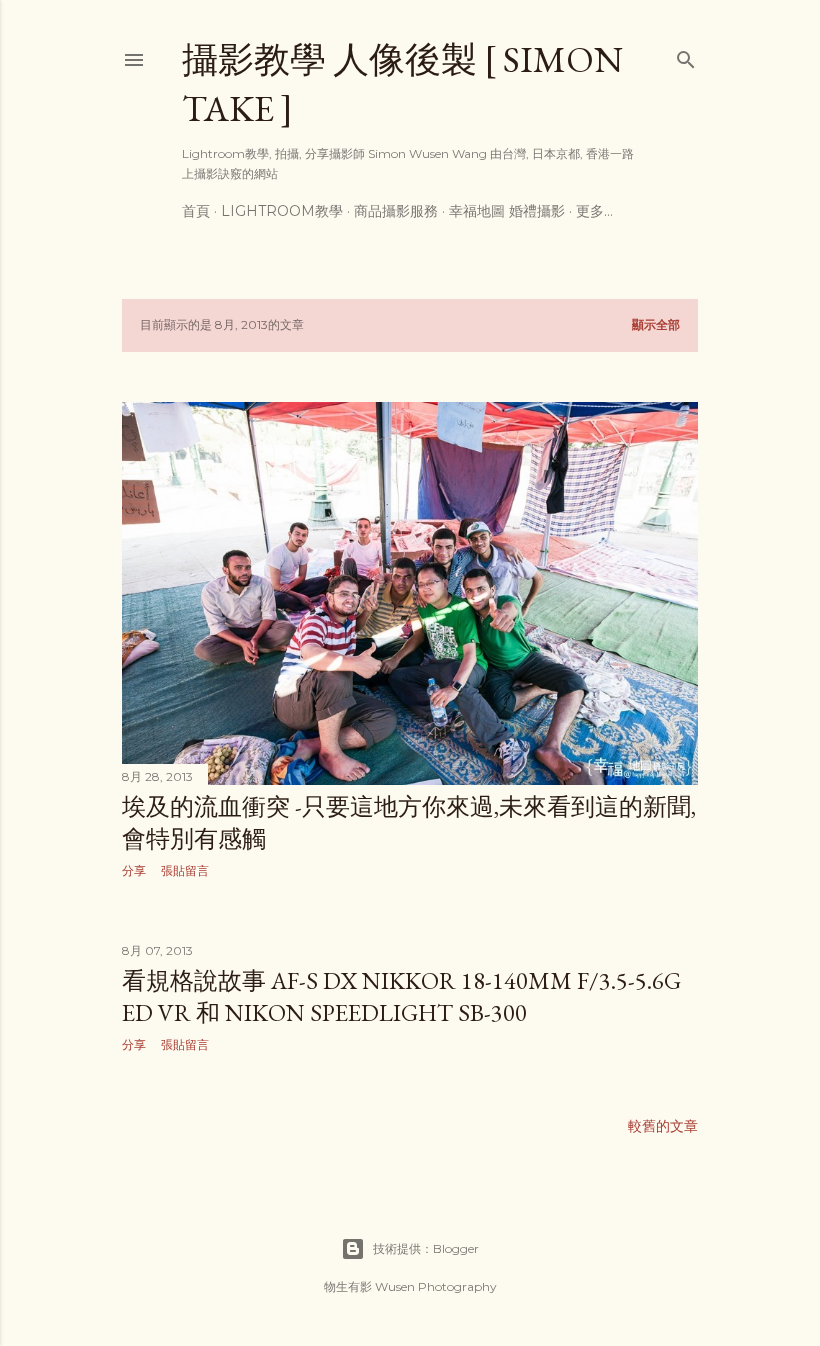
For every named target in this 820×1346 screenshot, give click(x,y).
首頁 (196, 211)
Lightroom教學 (282, 211)
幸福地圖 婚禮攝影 (507, 211)
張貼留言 (185, 870)
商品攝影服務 (396, 211)
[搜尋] (686, 55)
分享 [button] (134, 870)
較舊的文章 (663, 1126)
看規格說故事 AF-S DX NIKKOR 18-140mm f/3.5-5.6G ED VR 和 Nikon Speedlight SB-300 (401, 996)
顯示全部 (656, 324)
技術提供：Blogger (426, 1248)
